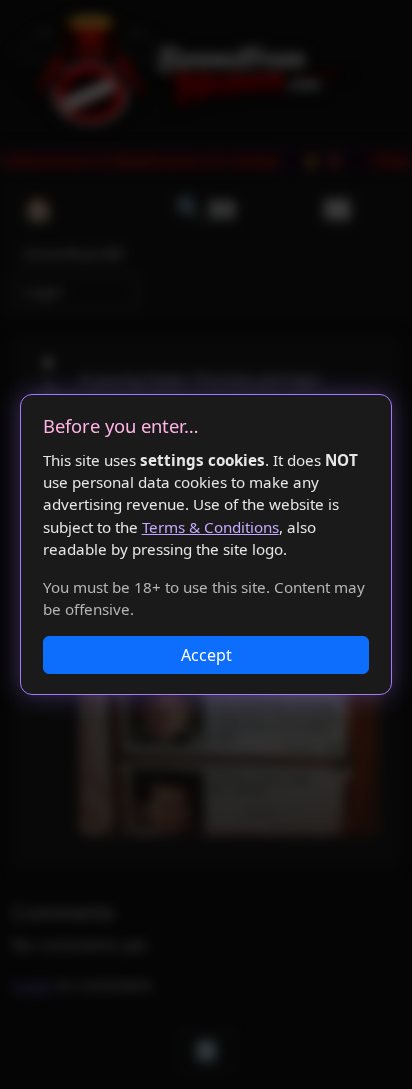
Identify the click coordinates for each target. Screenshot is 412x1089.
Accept (206, 655)
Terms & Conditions (210, 527)
